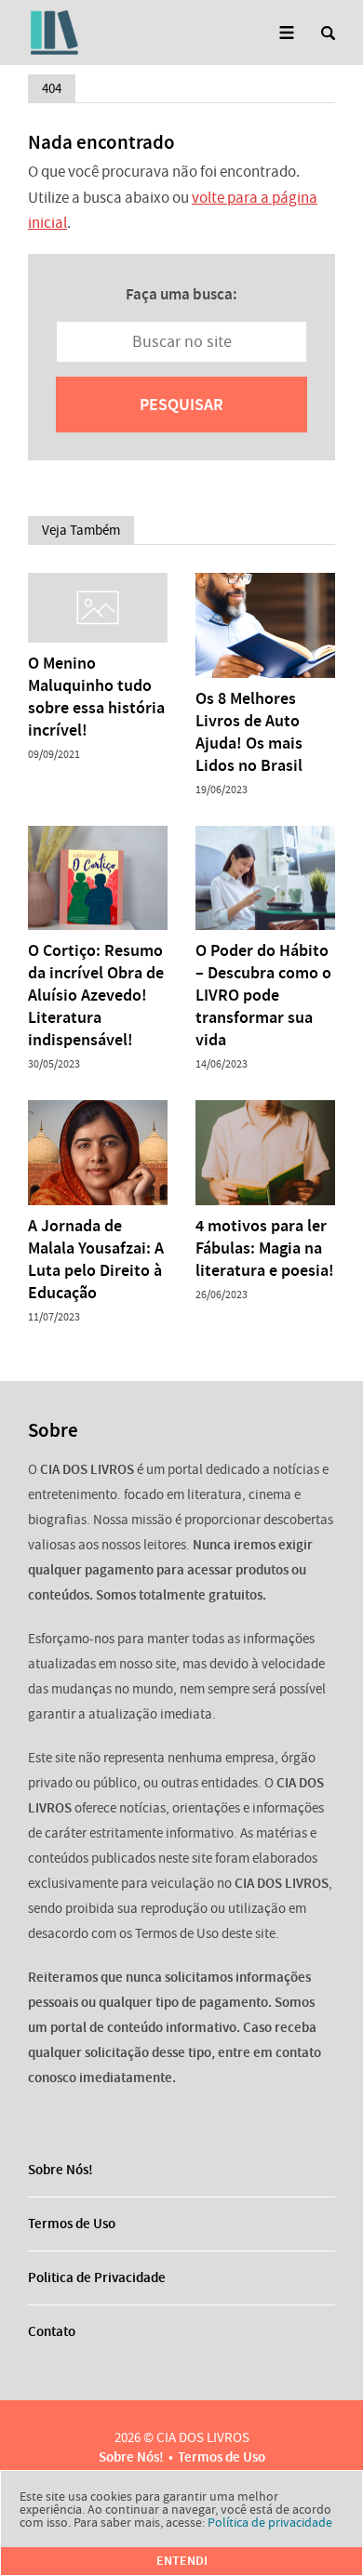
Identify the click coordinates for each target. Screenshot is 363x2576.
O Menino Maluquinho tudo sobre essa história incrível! (96, 697)
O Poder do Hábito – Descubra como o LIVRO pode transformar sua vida (263, 995)
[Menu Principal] (286, 33)
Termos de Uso (72, 2224)
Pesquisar (181, 405)
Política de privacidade (270, 2522)
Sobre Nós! (60, 2170)
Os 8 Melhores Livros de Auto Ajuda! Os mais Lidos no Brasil (249, 732)
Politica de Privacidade (97, 2277)
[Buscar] (328, 33)
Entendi (182, 2561)
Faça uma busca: (181, 294)
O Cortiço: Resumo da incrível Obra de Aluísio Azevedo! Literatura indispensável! (96, 995)
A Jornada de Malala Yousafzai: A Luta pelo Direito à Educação (96, 1259)
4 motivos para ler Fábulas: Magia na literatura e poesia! (265, 1248)
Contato (52, 2331)
